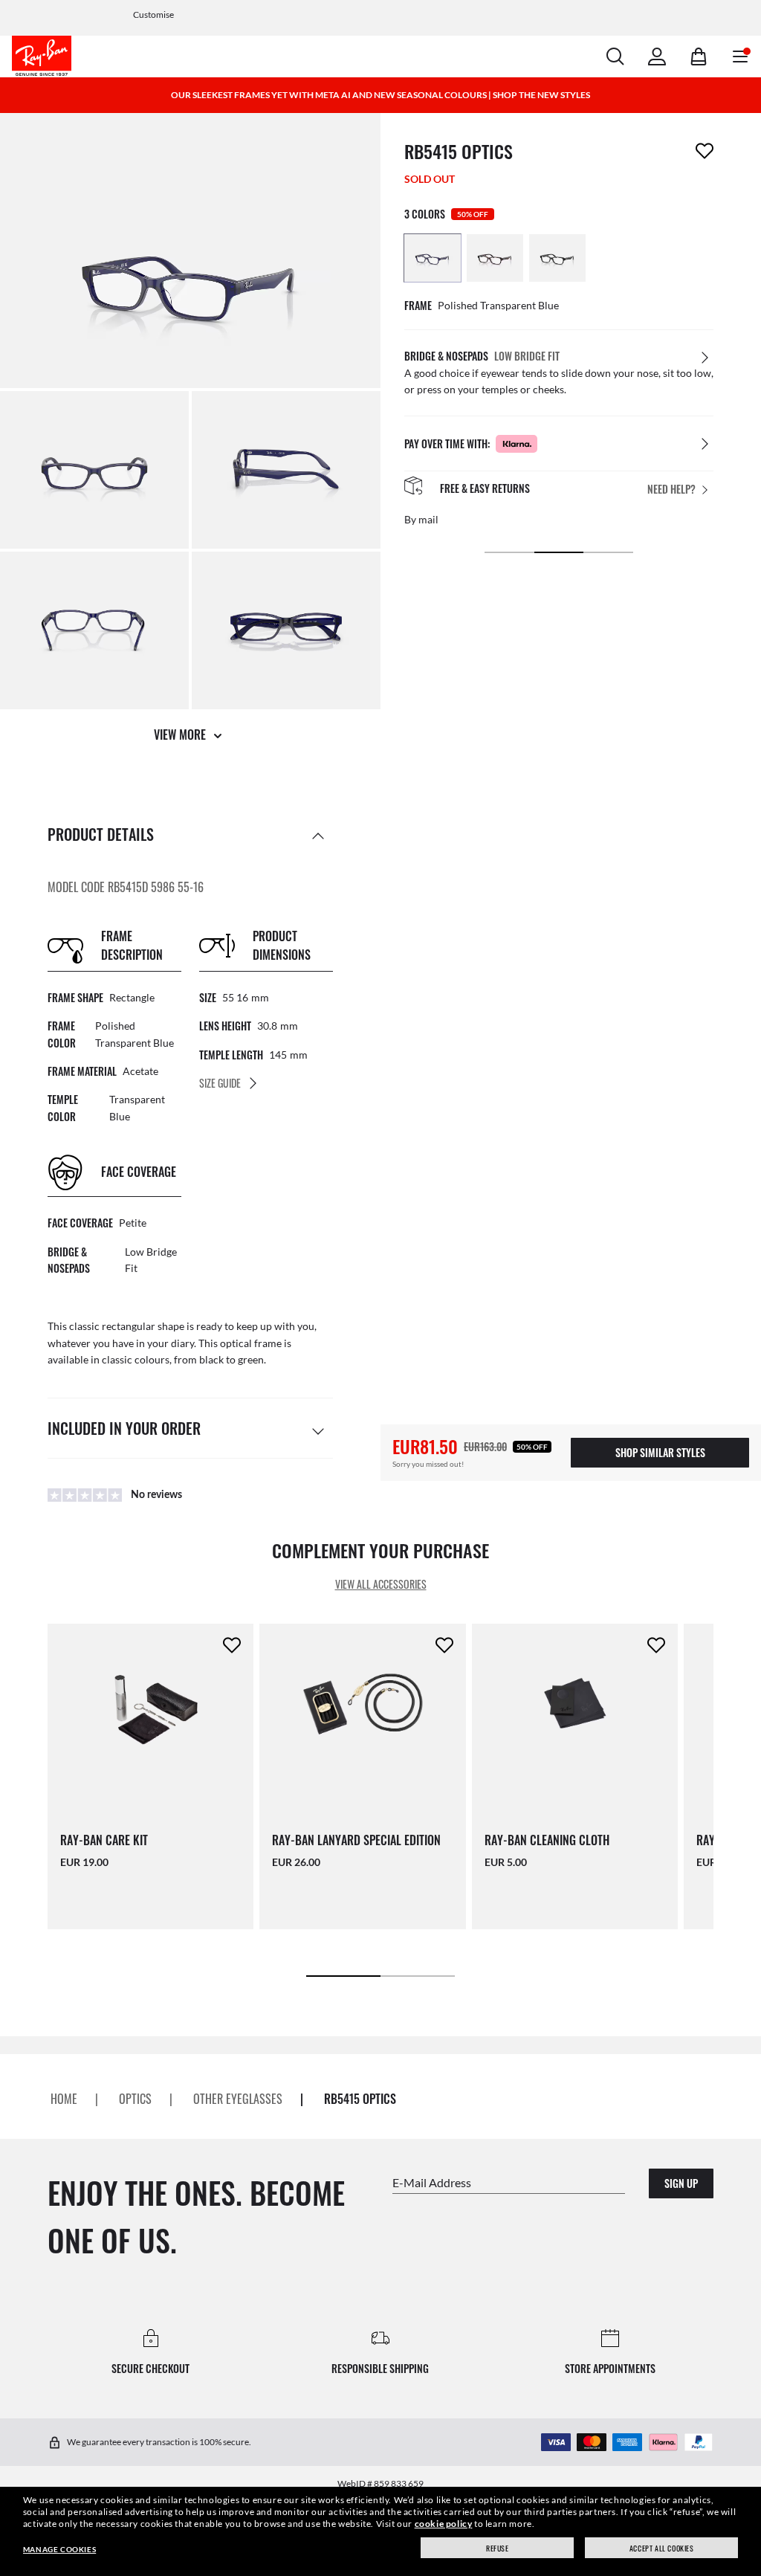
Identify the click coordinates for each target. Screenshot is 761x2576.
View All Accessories (381, 1585)
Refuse (498, 2548)
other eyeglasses (238, 2099)
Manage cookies (59, 2549)
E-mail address (432, 2182)
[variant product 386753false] (557, 258)
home (64, 2099)
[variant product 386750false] (433, 258)
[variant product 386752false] (495, 258)
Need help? (671, 489)
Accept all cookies (662, 2548)
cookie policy (444, 2524)
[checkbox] (705, 151)
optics (135, 2099)
